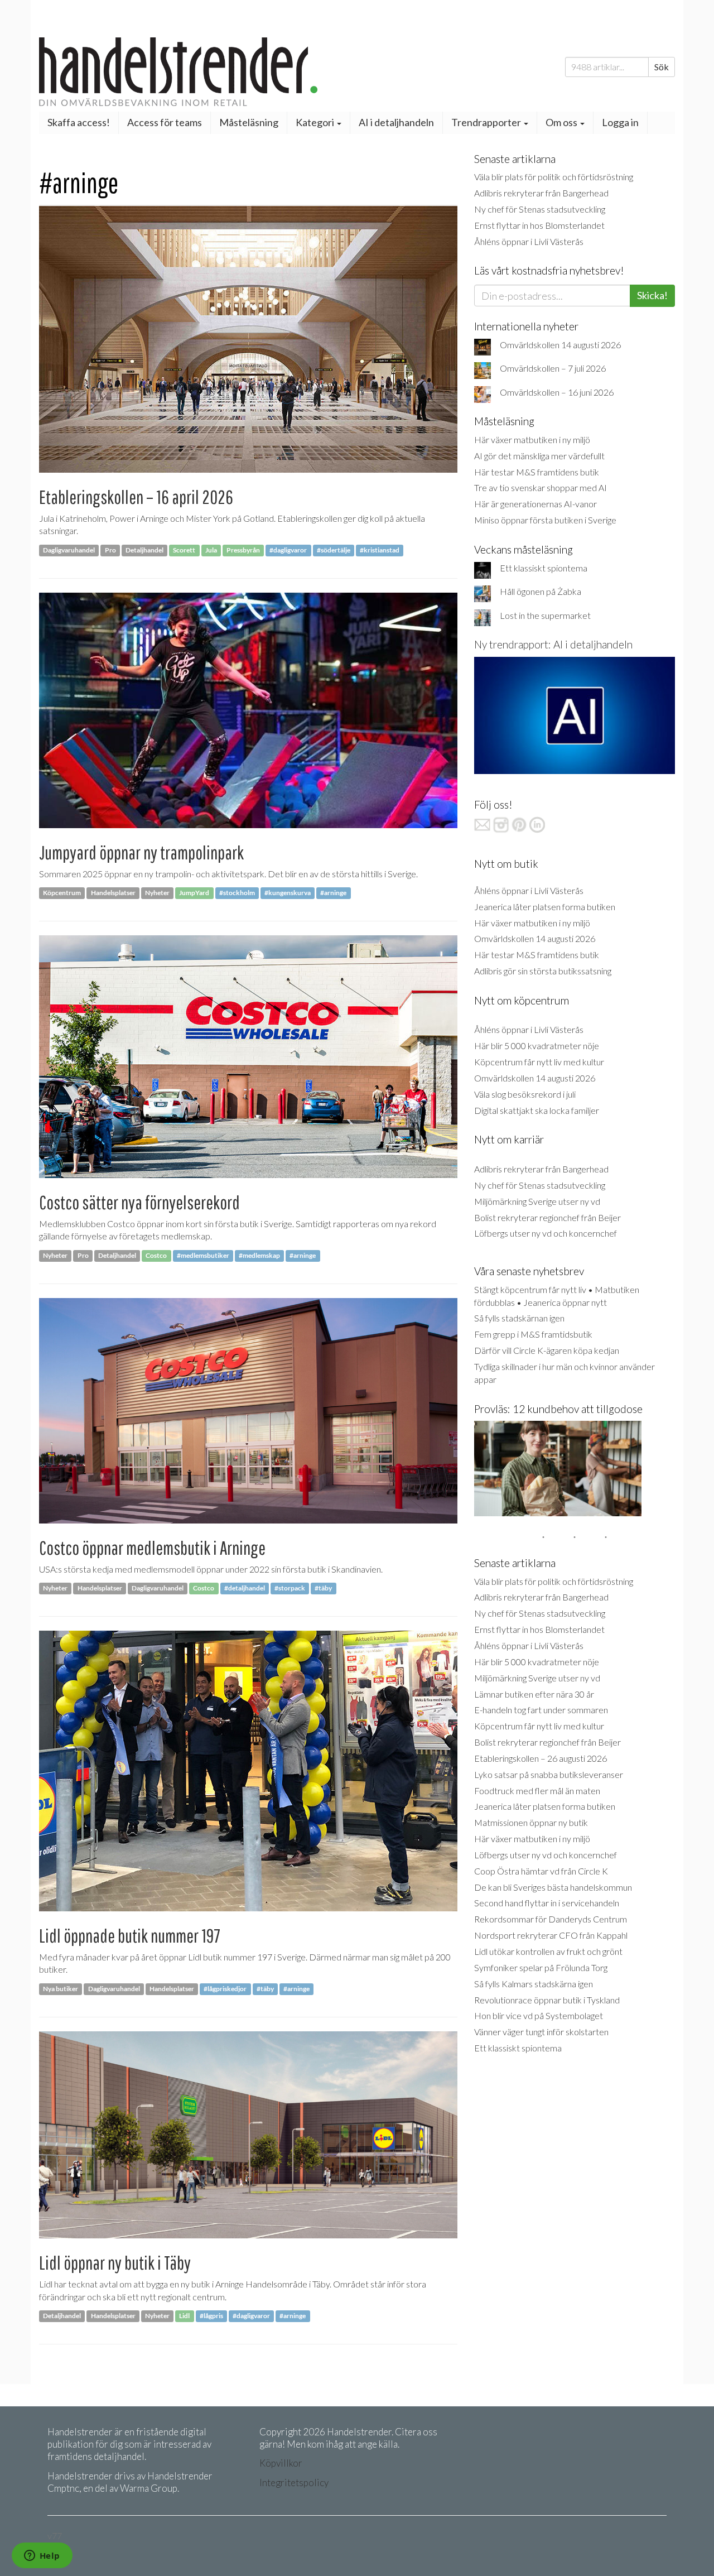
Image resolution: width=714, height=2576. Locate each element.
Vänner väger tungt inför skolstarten (541, 2032)
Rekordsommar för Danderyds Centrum (551, 1919)
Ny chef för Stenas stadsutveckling (540, 209)
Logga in (620, 122)
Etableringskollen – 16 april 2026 (136, 497)
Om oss (562, 122)
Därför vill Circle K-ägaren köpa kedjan (547, 1350)
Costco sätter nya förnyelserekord (139, 1202)
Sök (662, 67)
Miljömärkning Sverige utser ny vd (537, 1201)
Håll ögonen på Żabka (541, 591)
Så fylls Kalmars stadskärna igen (534, 1984)
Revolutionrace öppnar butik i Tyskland (547, 2000)
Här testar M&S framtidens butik (537, 472)
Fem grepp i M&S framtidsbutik (533, 1334)
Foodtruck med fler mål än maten (537, 1791)
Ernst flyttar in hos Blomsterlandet (539, 225)
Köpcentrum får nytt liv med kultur (539, 1062)
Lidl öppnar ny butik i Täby (115, 2263)
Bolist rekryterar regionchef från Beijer (547, 1217)
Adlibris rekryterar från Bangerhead (541, 193)
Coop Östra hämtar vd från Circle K (541, 1871)
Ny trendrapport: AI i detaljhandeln (553, 644)
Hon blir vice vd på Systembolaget (539, 2015)
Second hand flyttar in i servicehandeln (547, 1903)
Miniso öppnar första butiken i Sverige (545, 520)
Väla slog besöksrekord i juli (525, 1094)
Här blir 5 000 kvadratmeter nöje (537, 1046)
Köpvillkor (281, 2463)
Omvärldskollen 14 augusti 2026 (560, 345)
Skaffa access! (79, 122)
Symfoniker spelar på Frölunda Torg (541, 1967)
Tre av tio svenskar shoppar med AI (541, 487)
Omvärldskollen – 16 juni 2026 (557, 392)
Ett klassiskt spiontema (544, 568)
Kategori (316, 122)
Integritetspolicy (294, 2483)
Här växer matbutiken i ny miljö (532, 439)
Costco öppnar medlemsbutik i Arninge (152, 1548)
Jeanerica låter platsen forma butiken (545, 907)
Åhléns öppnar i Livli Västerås (529, 241)
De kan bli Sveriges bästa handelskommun (553, 1887)
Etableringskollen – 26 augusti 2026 (541, 1758)
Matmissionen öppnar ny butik (531, 1822)
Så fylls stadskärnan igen (519, 1318)
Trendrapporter (487, 122)
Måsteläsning (249, 122)
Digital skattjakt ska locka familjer (537, 1110)
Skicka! (652, 295)
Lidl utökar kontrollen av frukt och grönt (548, 1951)
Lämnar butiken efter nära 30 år (534, 1694)
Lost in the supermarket (545, 615)
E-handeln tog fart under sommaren (541, 1710)
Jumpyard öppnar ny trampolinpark (141, 852)
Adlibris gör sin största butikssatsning (543, 971)
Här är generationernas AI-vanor (535, 504)
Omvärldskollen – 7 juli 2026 (553, 368)
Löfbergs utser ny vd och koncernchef (546, 1233)
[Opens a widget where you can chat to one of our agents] (42, 2556)
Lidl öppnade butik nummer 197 (130, 1936)
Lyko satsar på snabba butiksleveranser (549, 1774)
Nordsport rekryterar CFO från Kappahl (551, 1935)
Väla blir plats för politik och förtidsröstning (554, 177)
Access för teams (165, 122)
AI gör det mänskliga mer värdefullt (539, 456)
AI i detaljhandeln (396, 122)
